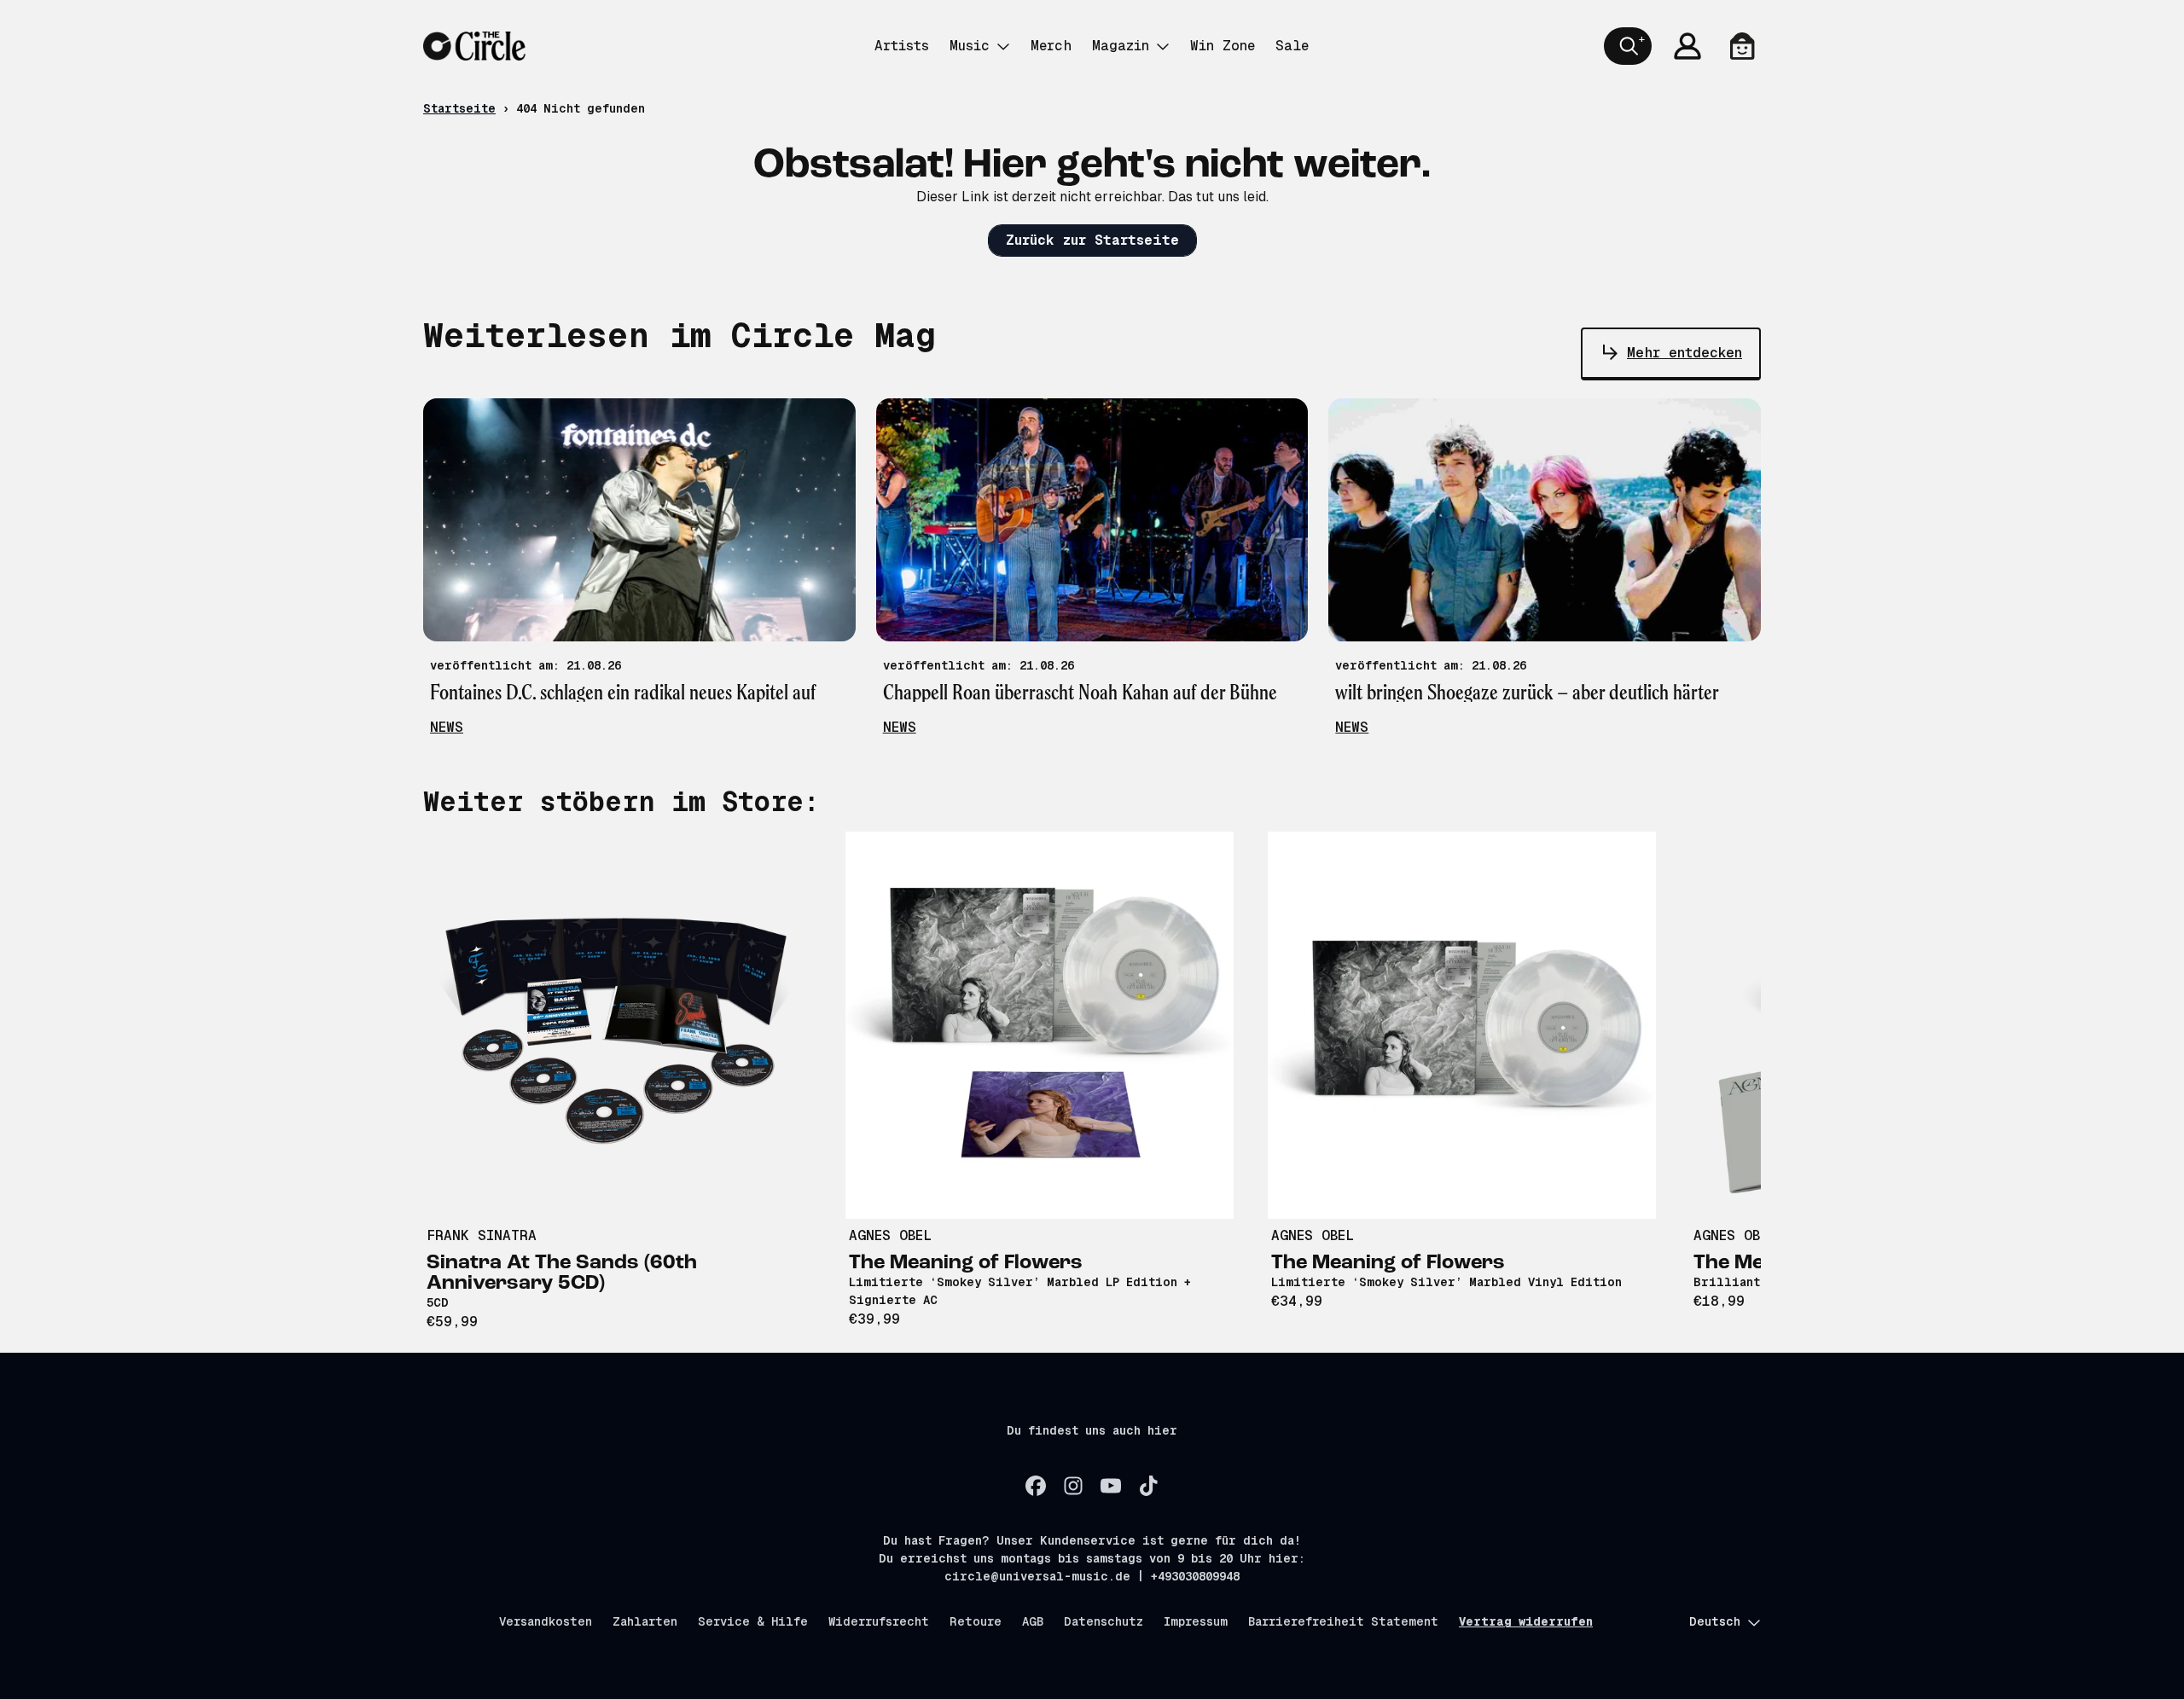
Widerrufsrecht (879, 1621)
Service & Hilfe (753, 1621)
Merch (1051, 46)
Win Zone (1223, 46)
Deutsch (1715, 1621)
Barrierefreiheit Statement (1343, 1621)
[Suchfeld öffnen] (1628, 46)
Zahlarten (645, 1621)
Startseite (459, 108)
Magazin (1121, 46)
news (447, 727)
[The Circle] (474, 46)
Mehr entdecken (1684, 353)
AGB (1033, 1621)
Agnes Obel (890, 1235)
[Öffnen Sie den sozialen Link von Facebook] (1036, 1486)
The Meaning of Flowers (966, 1263)
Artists (902, 46)
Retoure (976, 1621)
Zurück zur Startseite (1092, 240)
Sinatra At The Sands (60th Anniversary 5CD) (562, 1273)
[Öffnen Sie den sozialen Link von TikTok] (1148, 1486)
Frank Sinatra (482, 1235)
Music (970, 46)
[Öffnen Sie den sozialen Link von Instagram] (1073, 1486)
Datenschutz (1104, 1621)
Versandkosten (546, 1621)
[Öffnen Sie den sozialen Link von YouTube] (1111, 1486)
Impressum (1196, 1621)
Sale (1292, 46)
